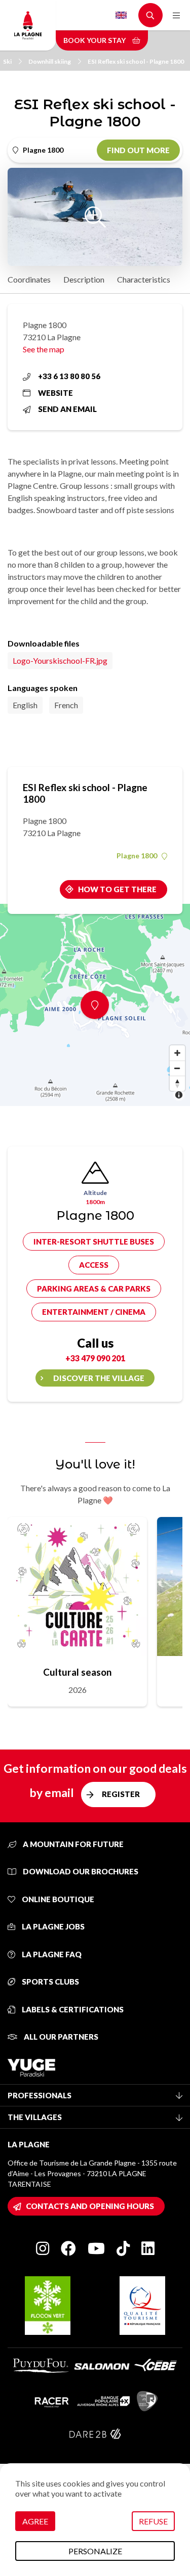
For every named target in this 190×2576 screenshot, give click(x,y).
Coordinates (29, 279)
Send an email (67, 409)
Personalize (95, 2551)
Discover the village (99, 1378)
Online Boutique (57, 1899)
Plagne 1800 (137, 856)
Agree (35, 2521)
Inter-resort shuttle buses (94, 1241)
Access (94, 1265)
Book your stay (95, 40)
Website (55, 393)
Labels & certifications (72, 2009)
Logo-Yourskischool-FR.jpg (60, 660)
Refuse (153, 2521)
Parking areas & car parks (94, 1289)
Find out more (138, 150)
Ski (7, 61)
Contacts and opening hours (90, 2206)
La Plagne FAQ (51, 1954)
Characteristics (144, 279)
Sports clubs (50, 1982)
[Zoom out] (177, 1068)
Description (84, 279)
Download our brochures (80, 1871)
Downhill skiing (50, 61)
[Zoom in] (177, 1053)
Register (121, 1794)
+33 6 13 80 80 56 (69, 376)
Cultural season (77, 1672)
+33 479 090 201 (95, 1358)
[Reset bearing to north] (177, 1083)
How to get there (117, 889)
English (121, 15)
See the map (44, 349)
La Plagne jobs (52, 1926)
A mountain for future (72, 1844)
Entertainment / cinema (94, 1312)
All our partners (60, 2037)
